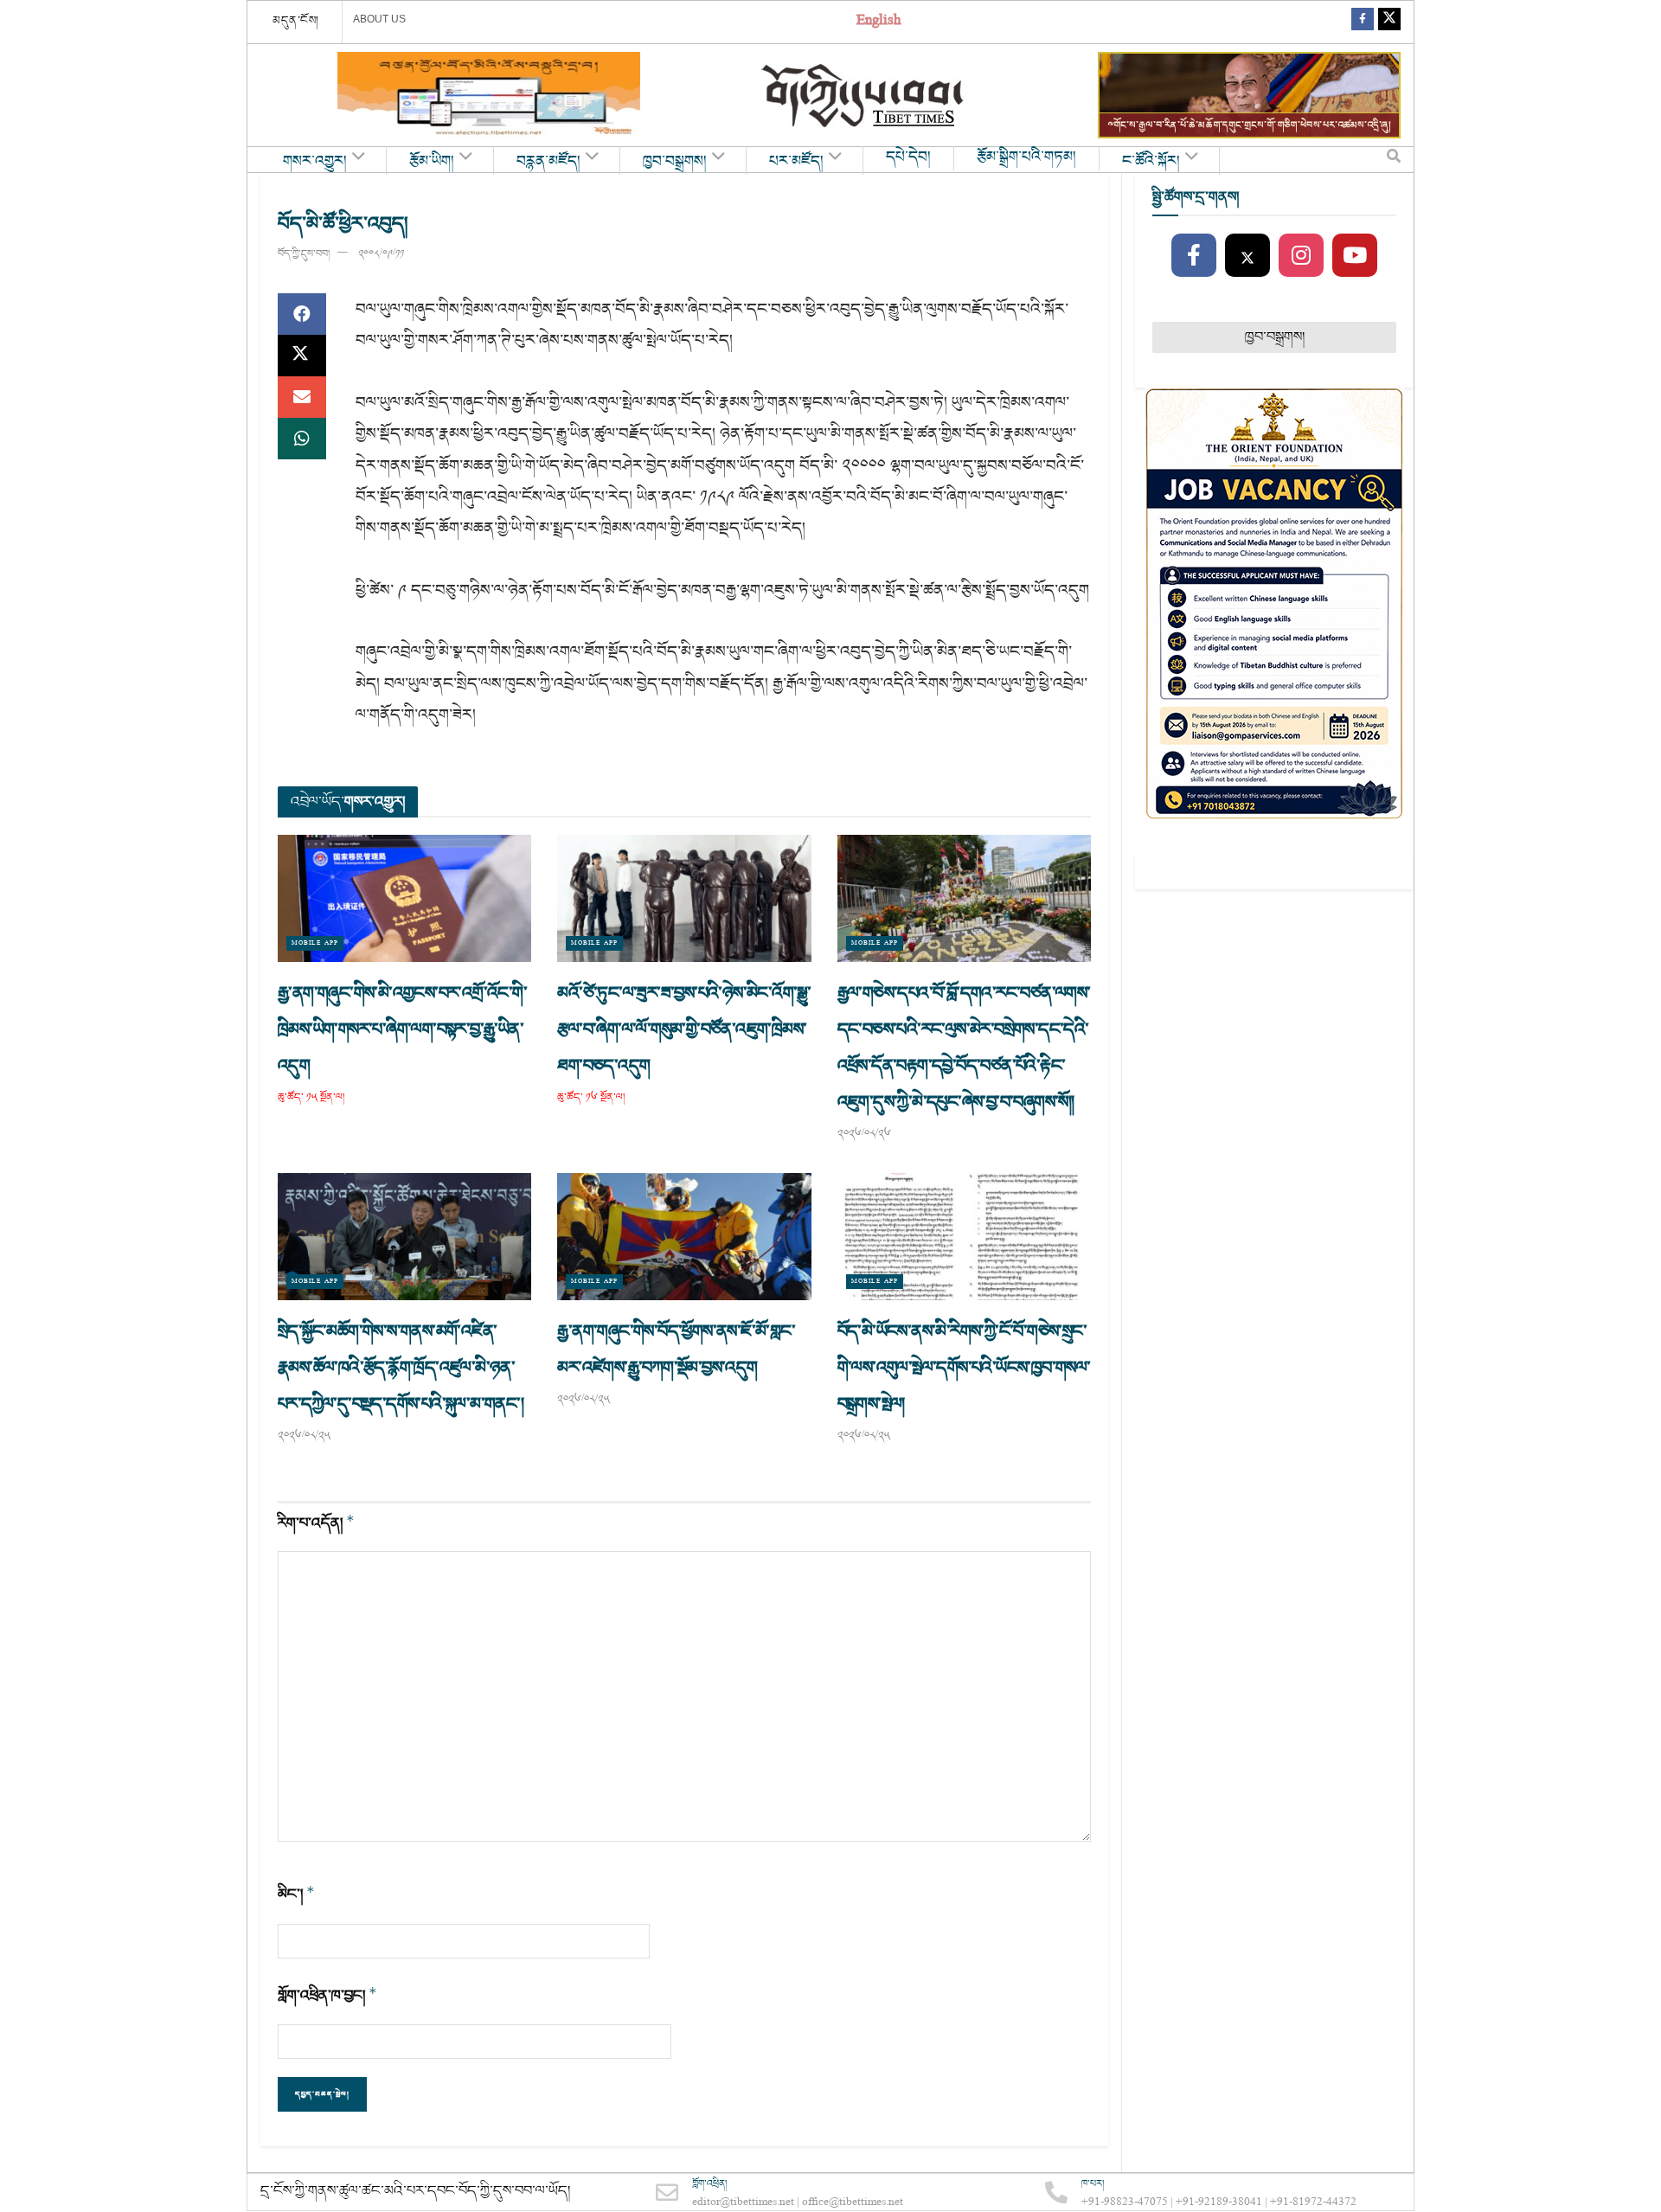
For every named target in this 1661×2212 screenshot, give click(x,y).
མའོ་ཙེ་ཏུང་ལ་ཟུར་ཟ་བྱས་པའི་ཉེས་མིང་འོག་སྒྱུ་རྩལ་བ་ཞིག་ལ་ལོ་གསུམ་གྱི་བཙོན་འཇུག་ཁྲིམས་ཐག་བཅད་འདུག (684, 1029)
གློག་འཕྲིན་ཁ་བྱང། (327, 1995)
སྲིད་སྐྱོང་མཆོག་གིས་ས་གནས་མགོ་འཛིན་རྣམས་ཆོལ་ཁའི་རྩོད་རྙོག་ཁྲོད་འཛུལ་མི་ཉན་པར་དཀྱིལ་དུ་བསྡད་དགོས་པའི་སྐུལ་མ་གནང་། (402, 1368)
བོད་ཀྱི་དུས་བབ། (304, 254)
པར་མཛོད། (796, 162)
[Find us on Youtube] (1355, 256)
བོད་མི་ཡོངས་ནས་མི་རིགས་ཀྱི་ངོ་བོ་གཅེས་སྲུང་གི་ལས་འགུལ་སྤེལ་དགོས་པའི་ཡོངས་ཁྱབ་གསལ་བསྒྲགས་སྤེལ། (964, 1368)
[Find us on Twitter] (1389, 22)
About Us (379, 19)
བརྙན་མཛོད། (548, 162)
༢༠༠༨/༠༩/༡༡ (381, 254)
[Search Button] (1394, 160)
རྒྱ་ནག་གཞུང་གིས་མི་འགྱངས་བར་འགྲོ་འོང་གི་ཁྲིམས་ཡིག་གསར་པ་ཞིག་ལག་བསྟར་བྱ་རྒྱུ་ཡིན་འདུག (402, 1029)
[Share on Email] (302, 397)
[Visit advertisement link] (489, 95)
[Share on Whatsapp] (302, 439)
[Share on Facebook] (302, 314)
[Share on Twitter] (302, 356)
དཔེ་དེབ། (908, 157)
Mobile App (315, 943)
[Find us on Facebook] (1363, 22)
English (879, 22)
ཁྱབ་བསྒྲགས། (675, 162)
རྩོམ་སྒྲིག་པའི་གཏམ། (1026, 157)
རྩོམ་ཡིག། (432, 162)
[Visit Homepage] (864, 96)
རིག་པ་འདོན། (316, 1523)
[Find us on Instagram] (1301, 256)
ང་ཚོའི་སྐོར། (1151, 162)
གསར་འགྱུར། (315, 162)
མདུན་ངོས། (296, 21)
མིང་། (296, 1894)
